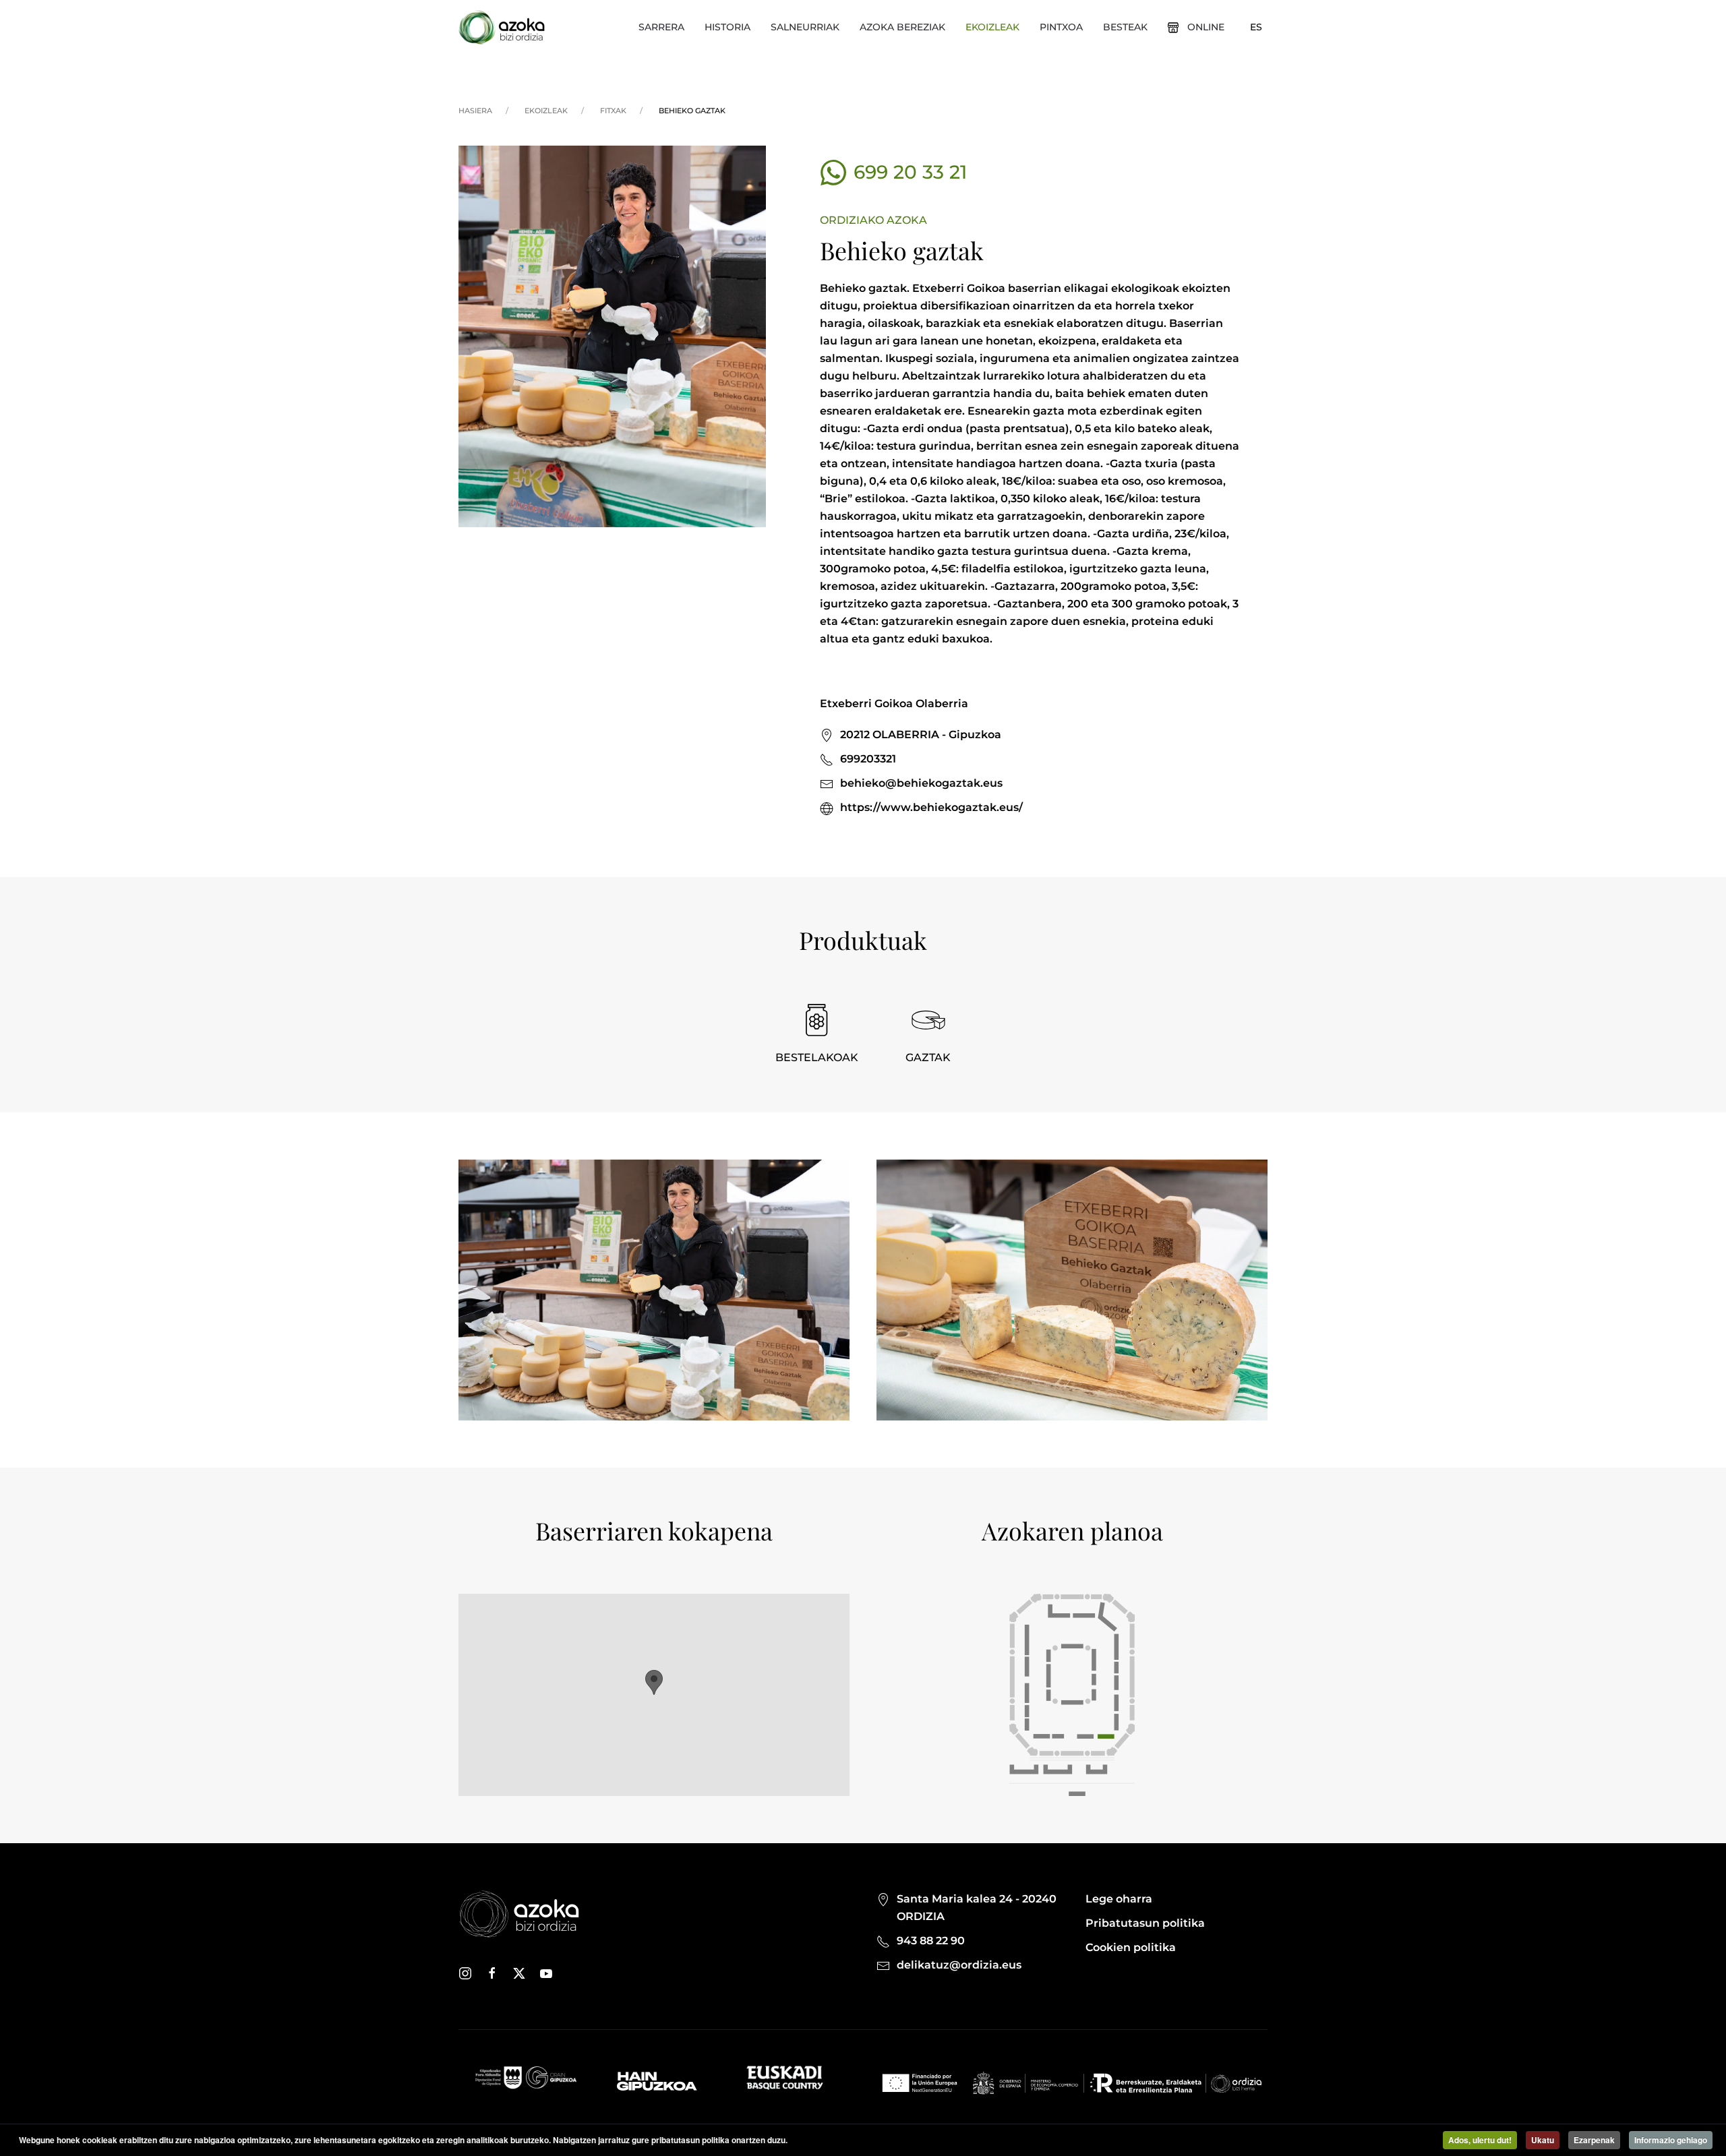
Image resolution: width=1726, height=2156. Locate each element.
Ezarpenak (1594, 2140)
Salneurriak (805, 27)
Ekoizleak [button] (992, 27)
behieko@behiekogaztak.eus (921, 783)
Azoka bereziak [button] (902, 27)
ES (1256, 27)
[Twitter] (519, 1973)
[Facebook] (492, 1973)
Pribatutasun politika (1145, 1923)
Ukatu (1543, 2140)
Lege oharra (1119, 1899)
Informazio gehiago (1671, 2140)
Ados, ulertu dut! (1480, 2140)
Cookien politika (1131, 1947)
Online (1206, 27)
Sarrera (661, 27)
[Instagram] (465, 1973)
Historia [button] (727, 27)
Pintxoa (1061, 27)
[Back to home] (502, 27)
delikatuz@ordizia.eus (959, 1965)
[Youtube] (546, 1973)
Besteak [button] (1125, 27)
